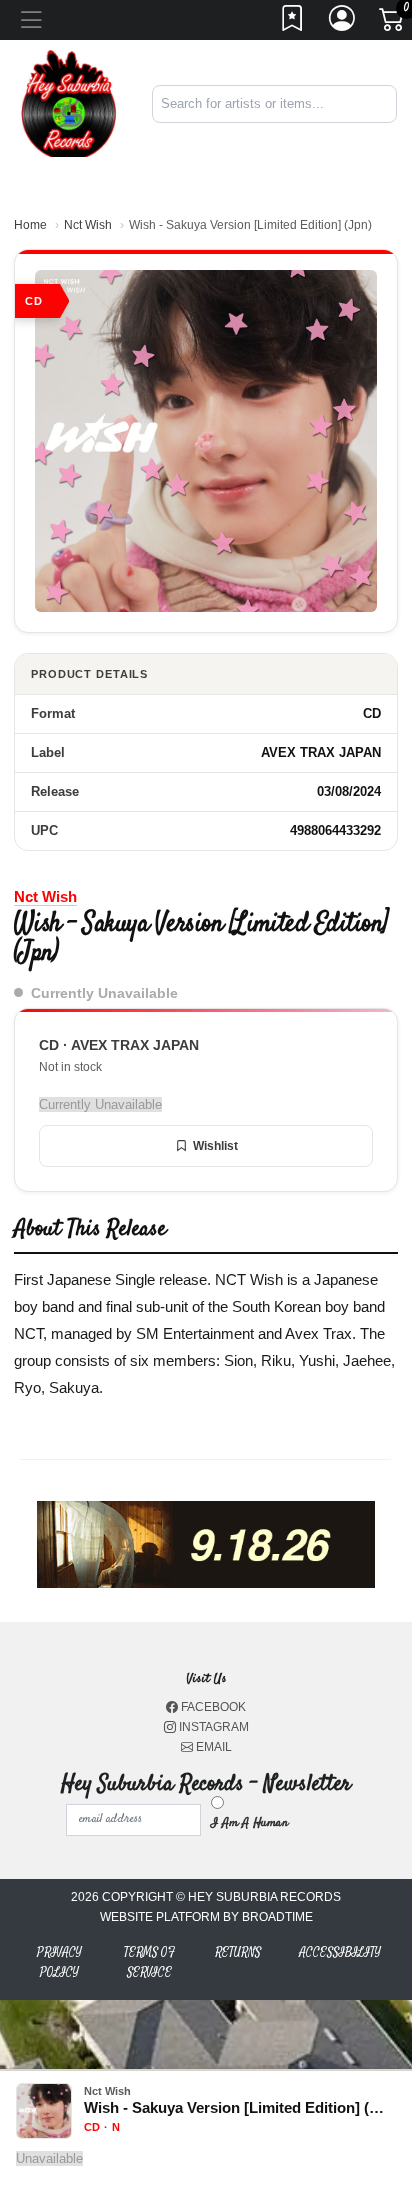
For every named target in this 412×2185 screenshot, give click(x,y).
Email (212, 1747)
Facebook (212, 1707)
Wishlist (215, 1146)
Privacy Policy (59, 1962)
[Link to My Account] (343, 24)
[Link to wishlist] (293, 24)
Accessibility (340, 1952)
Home (30, 225)
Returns (238, 1952)
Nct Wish (88, 225)
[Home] (68, 102)
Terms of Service (149, 1962)
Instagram (212, 1727)
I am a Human (249, 1823)
